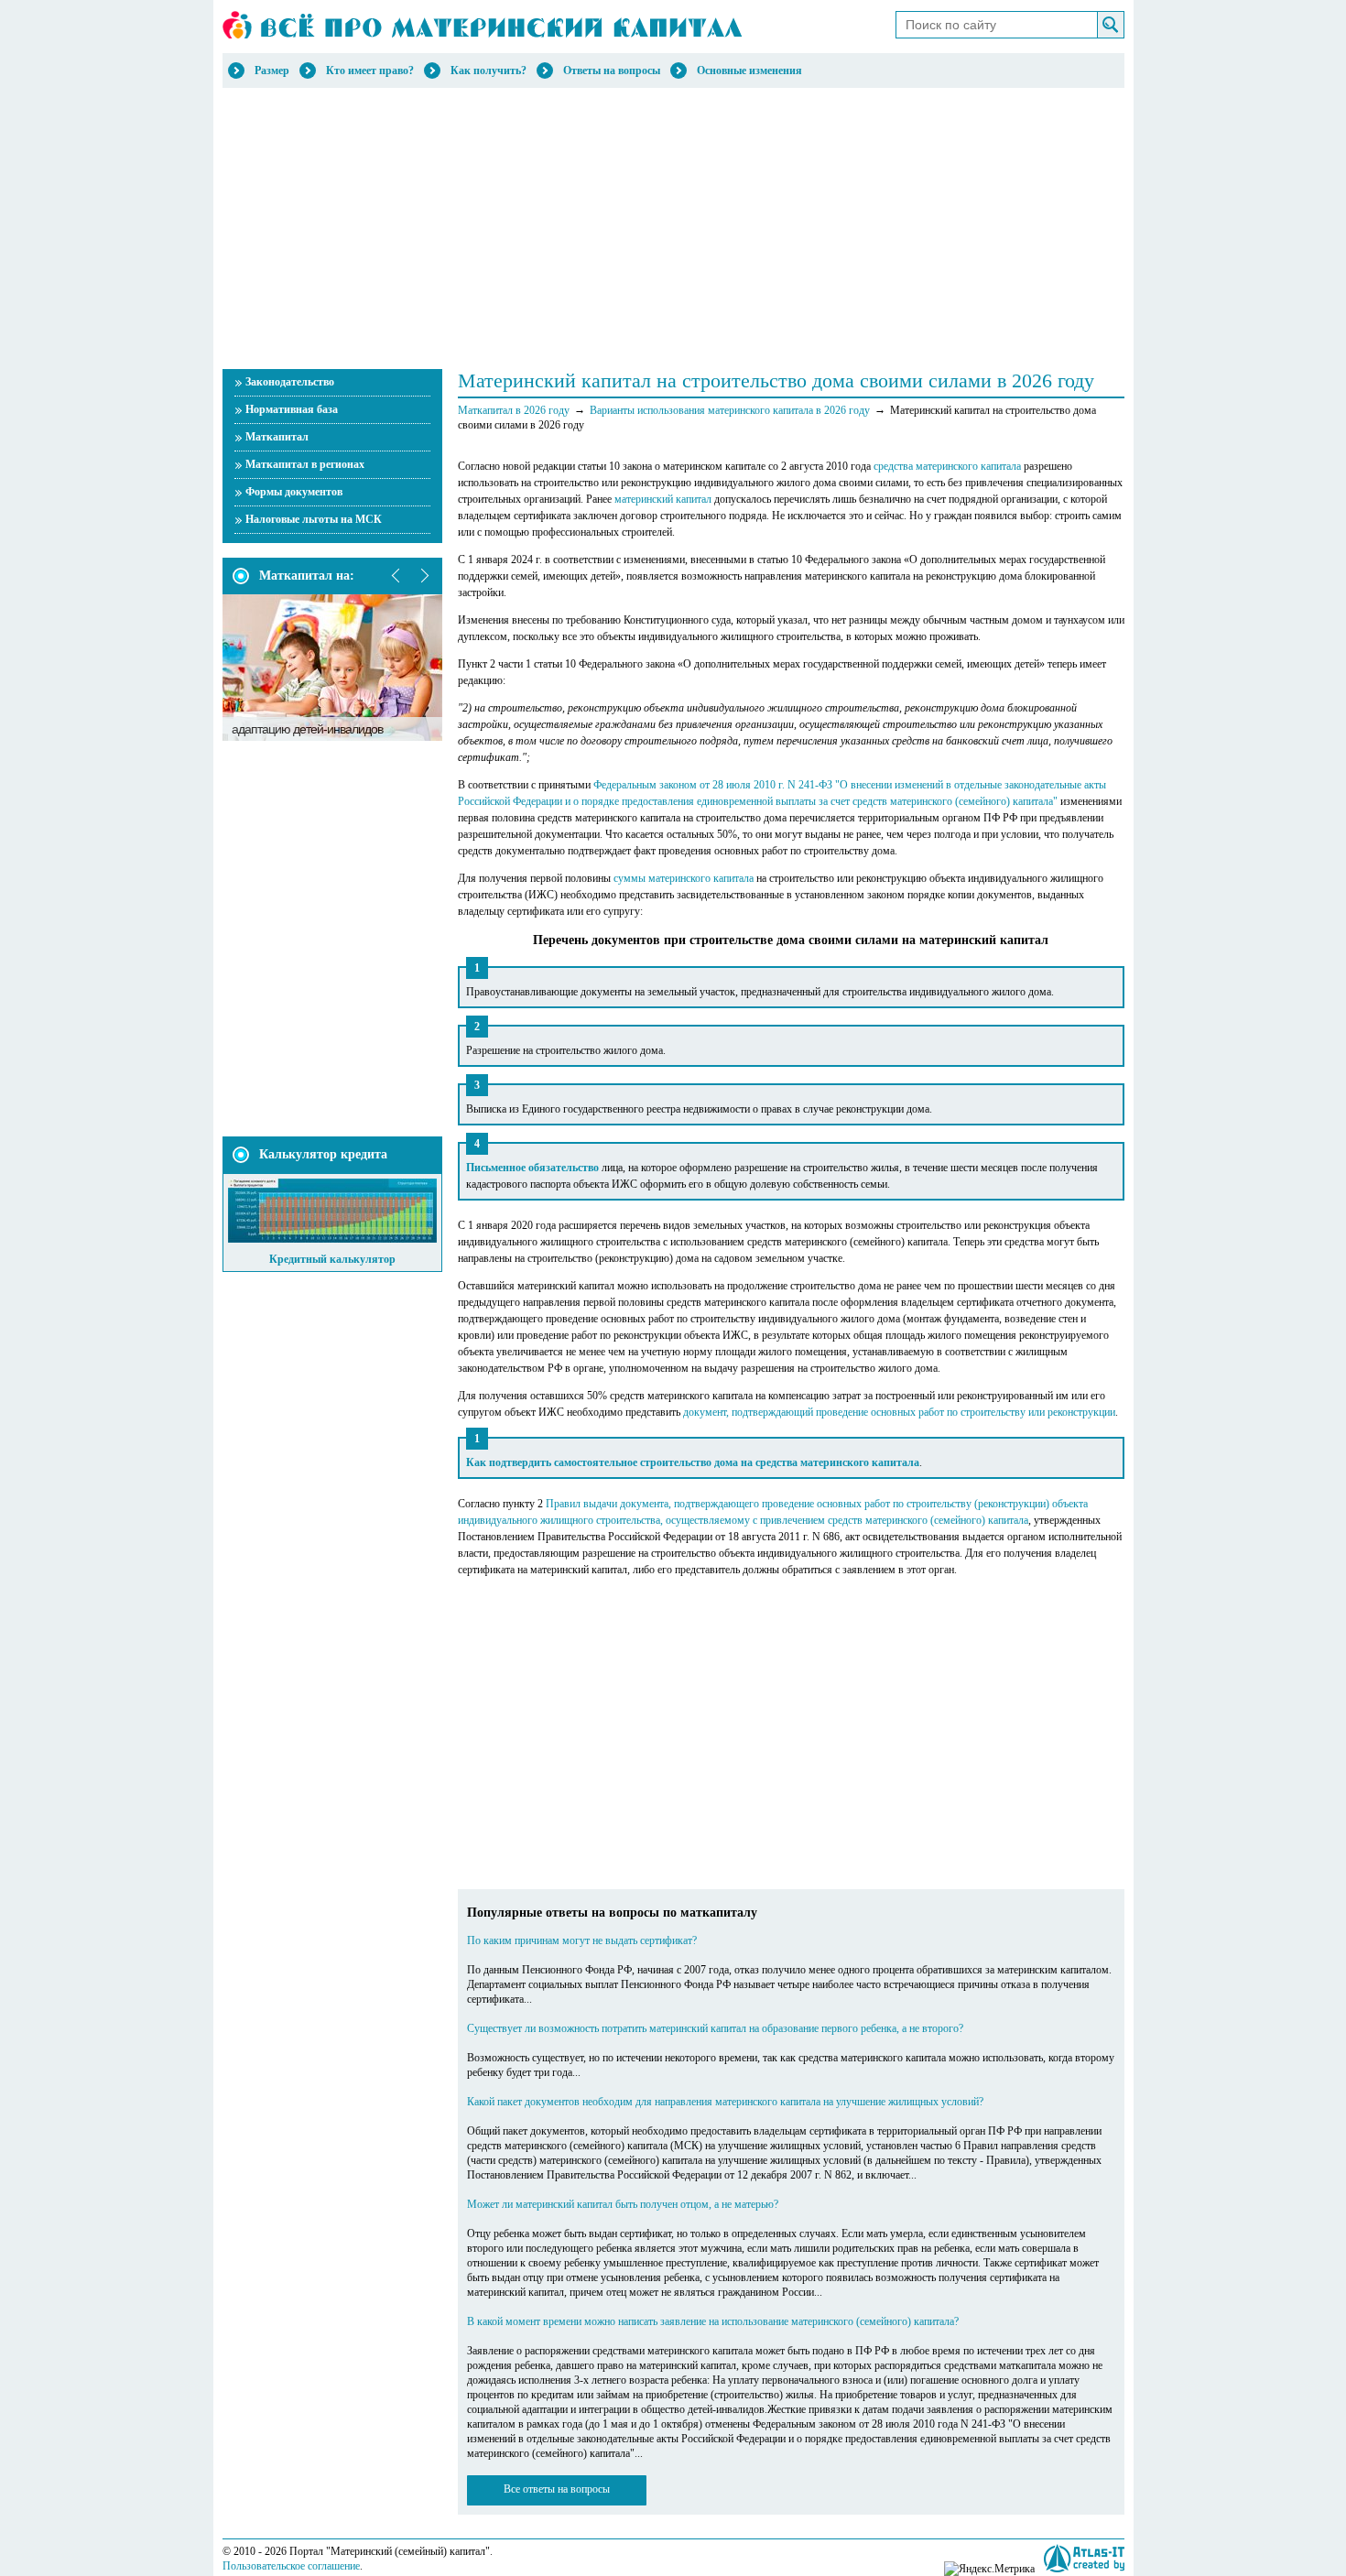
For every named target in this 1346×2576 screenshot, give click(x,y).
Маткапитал (277, 437)
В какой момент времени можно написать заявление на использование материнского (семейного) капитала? (713, 2321)
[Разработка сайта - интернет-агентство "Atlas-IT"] (1084, 2558)
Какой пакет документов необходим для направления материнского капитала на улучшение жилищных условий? (725, 2102)
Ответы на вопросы (612, 71)
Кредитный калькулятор (332, 1259)
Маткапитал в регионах (305, 464)
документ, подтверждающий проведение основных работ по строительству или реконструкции (899, 1412)
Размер (272, 71)
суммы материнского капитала (684, 878)
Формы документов (294, 492)
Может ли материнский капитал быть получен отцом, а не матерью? (623, 2204)
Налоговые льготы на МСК (314, 519)
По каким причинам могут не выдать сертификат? (582, 1940)
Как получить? (488, 71)
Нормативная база (292, 409)
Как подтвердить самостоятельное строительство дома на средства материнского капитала (693, 1462)
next (424, 576)
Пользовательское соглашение (291, 2566)
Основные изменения (749, 71)
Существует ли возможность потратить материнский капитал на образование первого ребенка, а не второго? (715, 2028)
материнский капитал (663, 499)
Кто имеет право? (370, 71)
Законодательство (290, 382)
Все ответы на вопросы (557, 2489)
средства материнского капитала (947, 466)
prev (396, 576)
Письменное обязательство (532, 1168)
